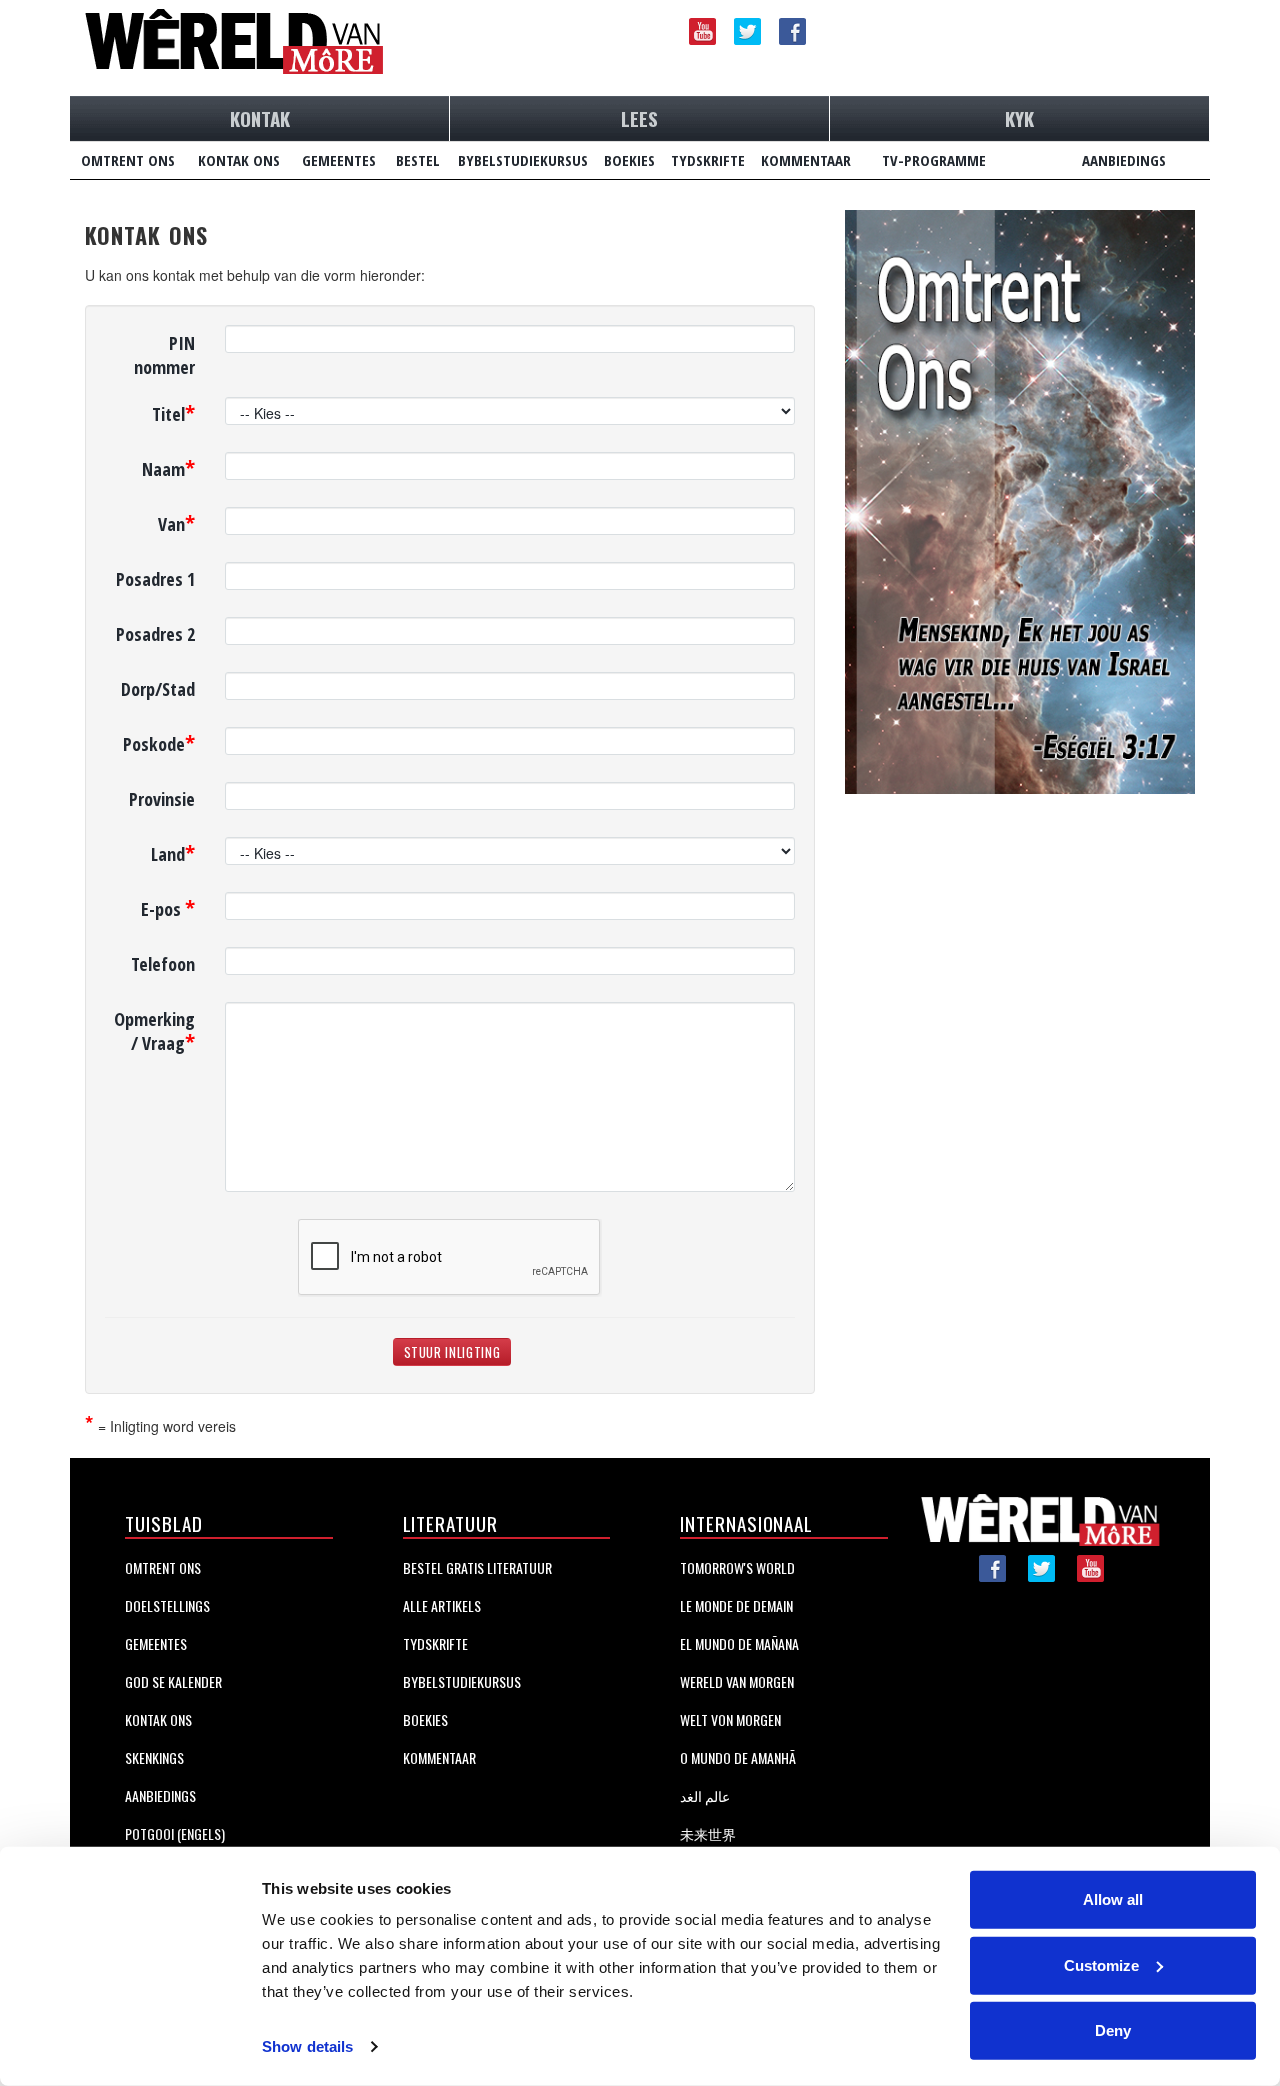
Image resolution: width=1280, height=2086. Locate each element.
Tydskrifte (435, 1643)
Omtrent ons (163, 1567)
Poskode (159, 741)
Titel (173, 411)
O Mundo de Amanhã (738, 1757)
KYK (1019, 118)
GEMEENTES (339, 160)
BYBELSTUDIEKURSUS (523, 160)
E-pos (168, 906)
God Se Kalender (173, 1681)
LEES (639, 118)
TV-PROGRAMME (934, 160)
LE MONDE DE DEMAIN (736, 1605)
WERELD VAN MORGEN (737, 1681)
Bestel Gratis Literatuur (477, 1567)
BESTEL (418, 160)
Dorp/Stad (158, 689)
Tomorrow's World (737, 1567)
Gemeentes (156, 1643)
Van (176, 521)
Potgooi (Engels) (175, 1833)
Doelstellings (167, 1605)
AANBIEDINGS (1124, 160)
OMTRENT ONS (128, 160)
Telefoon (163, 964)
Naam (168, 466)
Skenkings (154, 1757)
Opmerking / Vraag (154, 1031)
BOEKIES (629, 160)
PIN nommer (164, 355)
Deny (1113, 2030)
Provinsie (162, 799)
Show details (307, 2046)
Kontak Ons (158, 1719)
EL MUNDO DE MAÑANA (739, 1643)
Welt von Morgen (730, 1719)
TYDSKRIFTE (708, 160)
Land (173, 851)
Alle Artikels (442, 1605)
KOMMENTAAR (806, 160)
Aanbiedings (160, 1795)
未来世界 (708, 1833)
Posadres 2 (155, 634)
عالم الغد (705, 1795)
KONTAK (260, 118)
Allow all (1113, 1899)
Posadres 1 (155, 579)
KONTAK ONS (239, 160)
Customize (1101, 1964)
